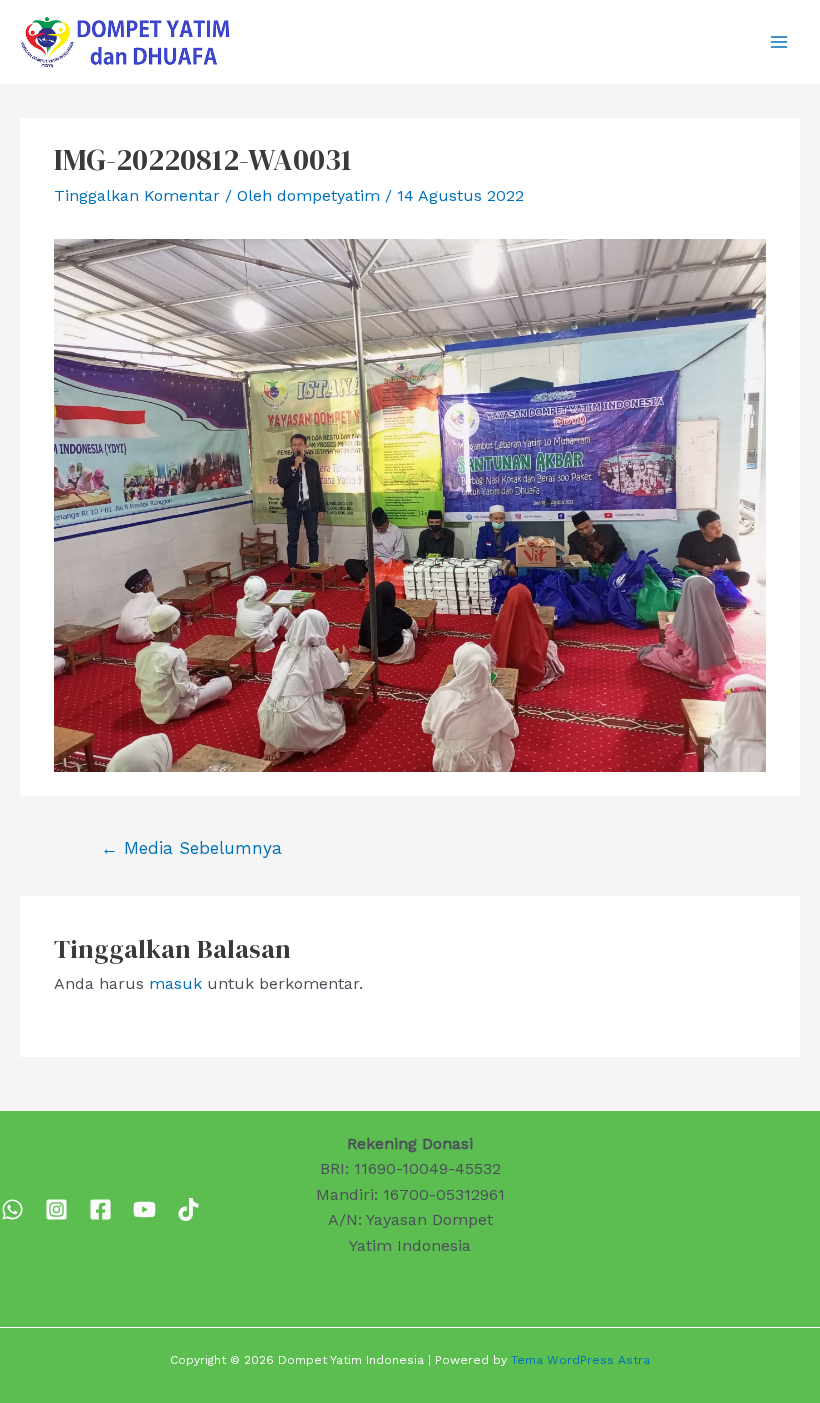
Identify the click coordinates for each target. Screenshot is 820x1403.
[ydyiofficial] (188, 1209)
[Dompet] (100, 1209)
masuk (175, 983)
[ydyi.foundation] (56, 1209)
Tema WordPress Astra (580, 1360)
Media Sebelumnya (191, 848)
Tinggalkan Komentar (137, 195)
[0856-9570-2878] (12, 1209)
